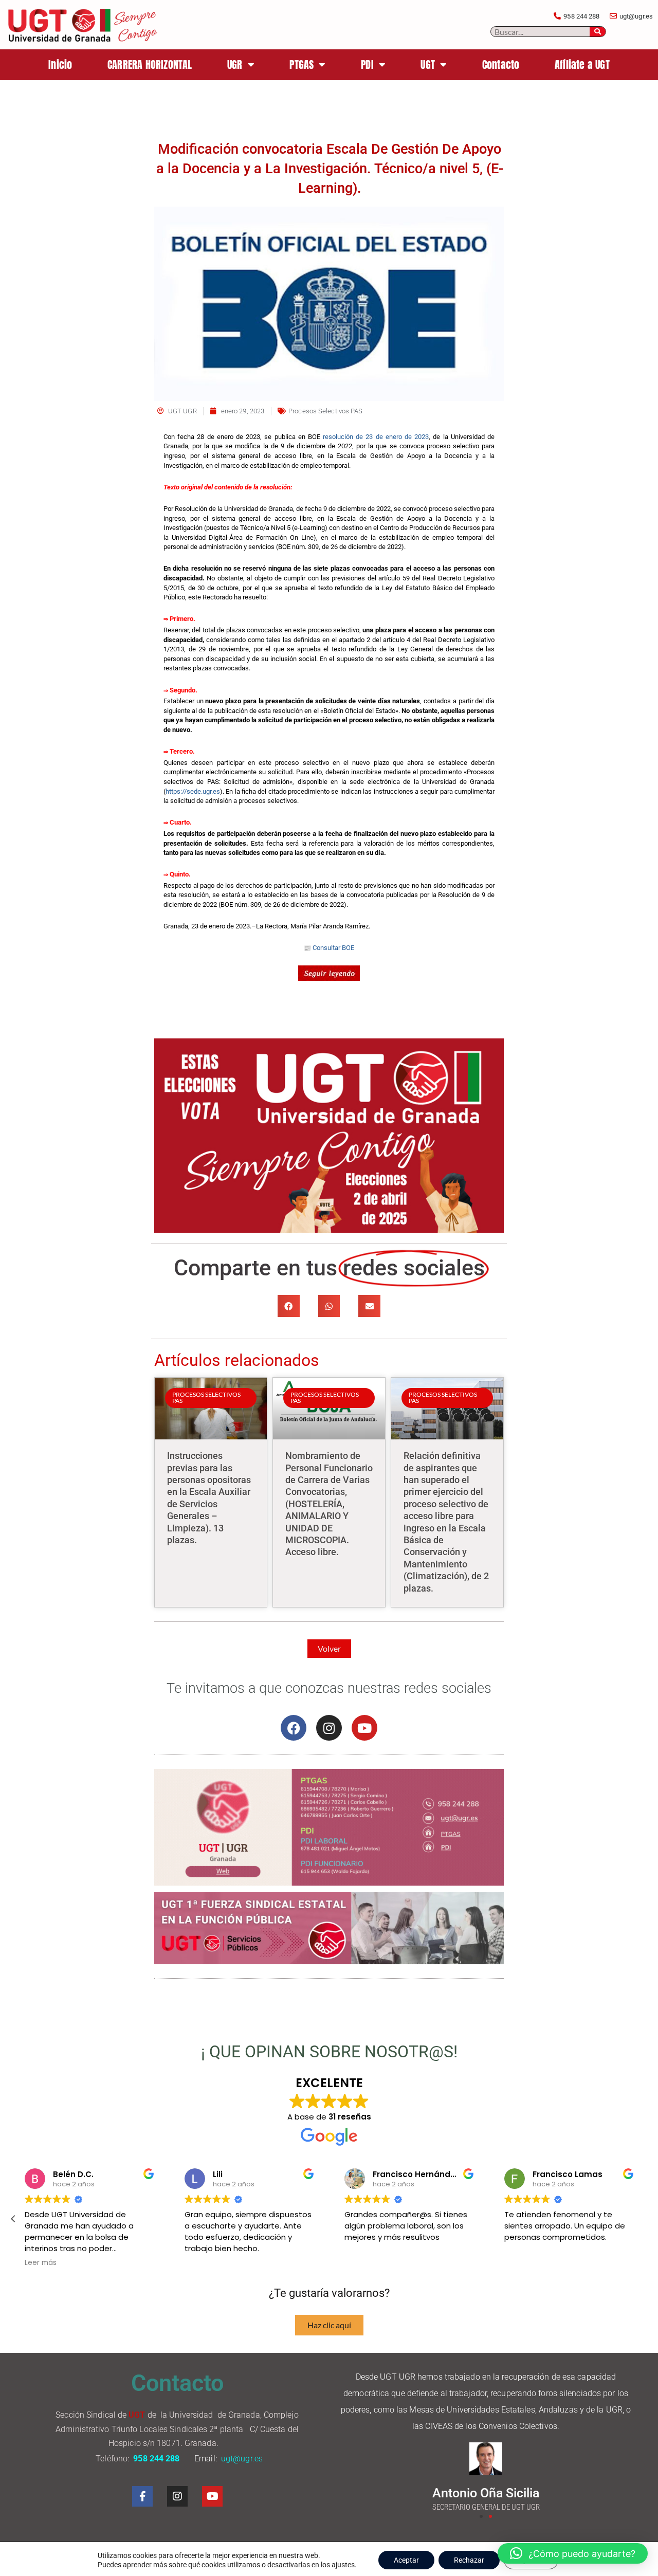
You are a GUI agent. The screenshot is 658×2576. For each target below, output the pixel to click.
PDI (367, 65)
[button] (289, 1306)
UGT (428, 65)
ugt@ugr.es (243, 2459)
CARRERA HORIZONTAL (150, 65)
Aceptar (406, 2560)
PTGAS (301, 65)
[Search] (598, 32)
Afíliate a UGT (582, 65)
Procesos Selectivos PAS (325, 411)
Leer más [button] (41, 2263)
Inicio (60, 65)
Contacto (501, 65)
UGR (235, 65)
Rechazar (469, 2560)
